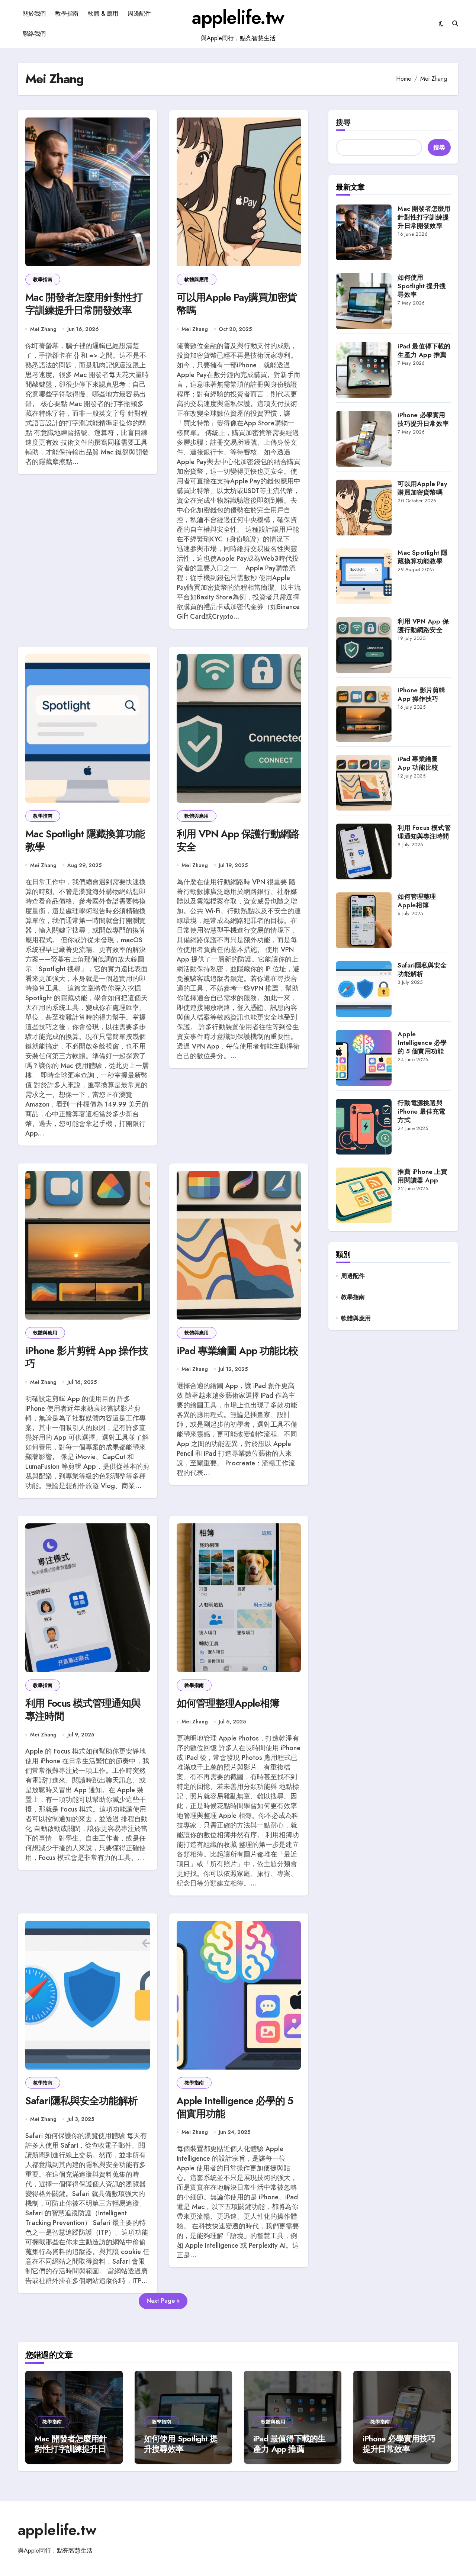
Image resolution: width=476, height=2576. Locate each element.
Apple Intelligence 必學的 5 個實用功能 (235, 2107)
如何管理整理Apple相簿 (228, 1703)
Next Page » (163, 2301)
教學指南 (67, 14)
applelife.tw (238, 17)
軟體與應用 (197, 279)
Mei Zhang (43, 329)
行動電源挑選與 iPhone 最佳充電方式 (421, 1111)
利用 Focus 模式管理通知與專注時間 (83, 1710)
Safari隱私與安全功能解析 (81, 2101)
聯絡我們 (34, 34)
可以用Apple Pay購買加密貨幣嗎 (237, 304)
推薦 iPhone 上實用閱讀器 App (422, 1176)
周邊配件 (139, 14)
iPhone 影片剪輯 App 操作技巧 (87, 1357)
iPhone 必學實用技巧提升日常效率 (423, 419)
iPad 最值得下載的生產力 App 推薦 (424, 350)
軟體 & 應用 (103, 14)
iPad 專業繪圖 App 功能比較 (238, 1351)
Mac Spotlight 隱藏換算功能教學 (85, 840)
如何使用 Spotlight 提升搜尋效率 (422, 286)
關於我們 (34, 14)
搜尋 (343, 123)
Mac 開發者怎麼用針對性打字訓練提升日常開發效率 (84, 304)
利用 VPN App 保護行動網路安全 (238, 840)
